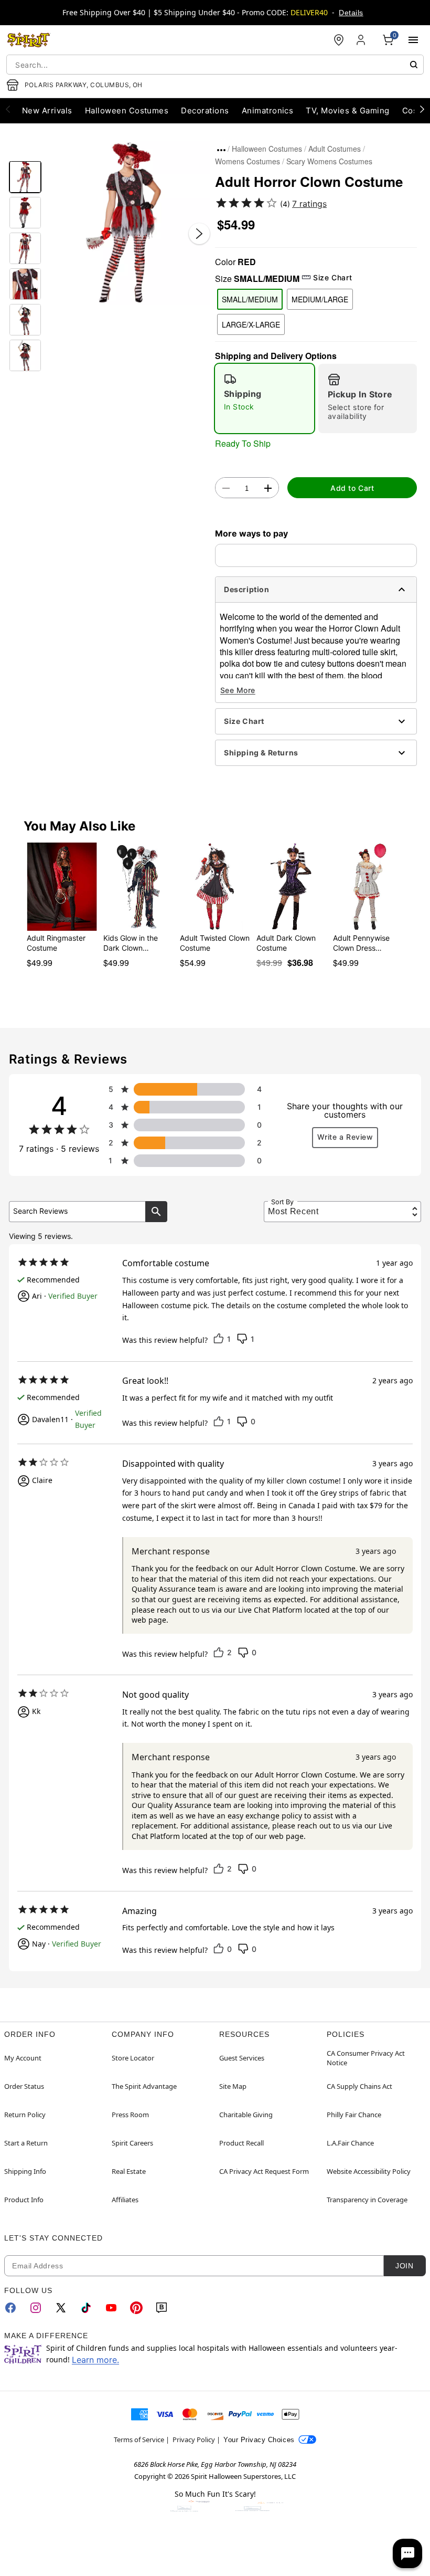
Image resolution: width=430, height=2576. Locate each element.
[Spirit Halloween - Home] (29, 40)
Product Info (24, 2200)
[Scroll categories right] (422, 109)
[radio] (265, 398)
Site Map (233, 2086)
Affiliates (125, 2200)
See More (238, 690)
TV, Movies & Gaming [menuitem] (347, 111)
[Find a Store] (339, 40)
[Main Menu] (413, 40)
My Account (23, 2058)
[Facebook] (10, 2308)
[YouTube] (111, 2308)
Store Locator (133, 2058)
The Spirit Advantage (144, 2086)
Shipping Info (25, 2171)
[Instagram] (36, 2308)
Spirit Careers (132, 2143)
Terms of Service (139, 2440)
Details (351, 13)
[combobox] (215, 65)
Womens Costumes (248, 161)
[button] (128, 223)
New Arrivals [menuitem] (47, 111)
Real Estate (129, 2171)
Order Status (24, 2086)
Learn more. (95, 2360)
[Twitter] (61, 2308)
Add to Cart (352, 488)
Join (404, 2266)
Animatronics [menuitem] (268, 111)
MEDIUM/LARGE (320, 299)
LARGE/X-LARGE (251, 324)
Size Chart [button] (332, 277)
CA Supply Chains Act (359, 2086)
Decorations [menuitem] (205, 111)
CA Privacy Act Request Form (264, 2171)
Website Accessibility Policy (369, 2171)
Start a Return (26, 2143)
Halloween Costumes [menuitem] (127, 111)
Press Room (130, 2115)
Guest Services (242, 2058)
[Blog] (162, 2308)
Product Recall (241, 2143)
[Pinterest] (136, 2308)
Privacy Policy (194, 2440)
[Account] (362, 40)
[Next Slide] (199, 234)
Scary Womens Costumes (329, 161)
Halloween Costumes (267, 149)
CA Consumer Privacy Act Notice (366, 2058)
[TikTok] (86, 2308)
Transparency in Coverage (367, 2200)
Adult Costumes (335, 149)
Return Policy (25, 2115)
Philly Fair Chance (354, 2115)
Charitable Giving (246, 2115)
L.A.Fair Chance (350, 2143)
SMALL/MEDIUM (250, 299)
